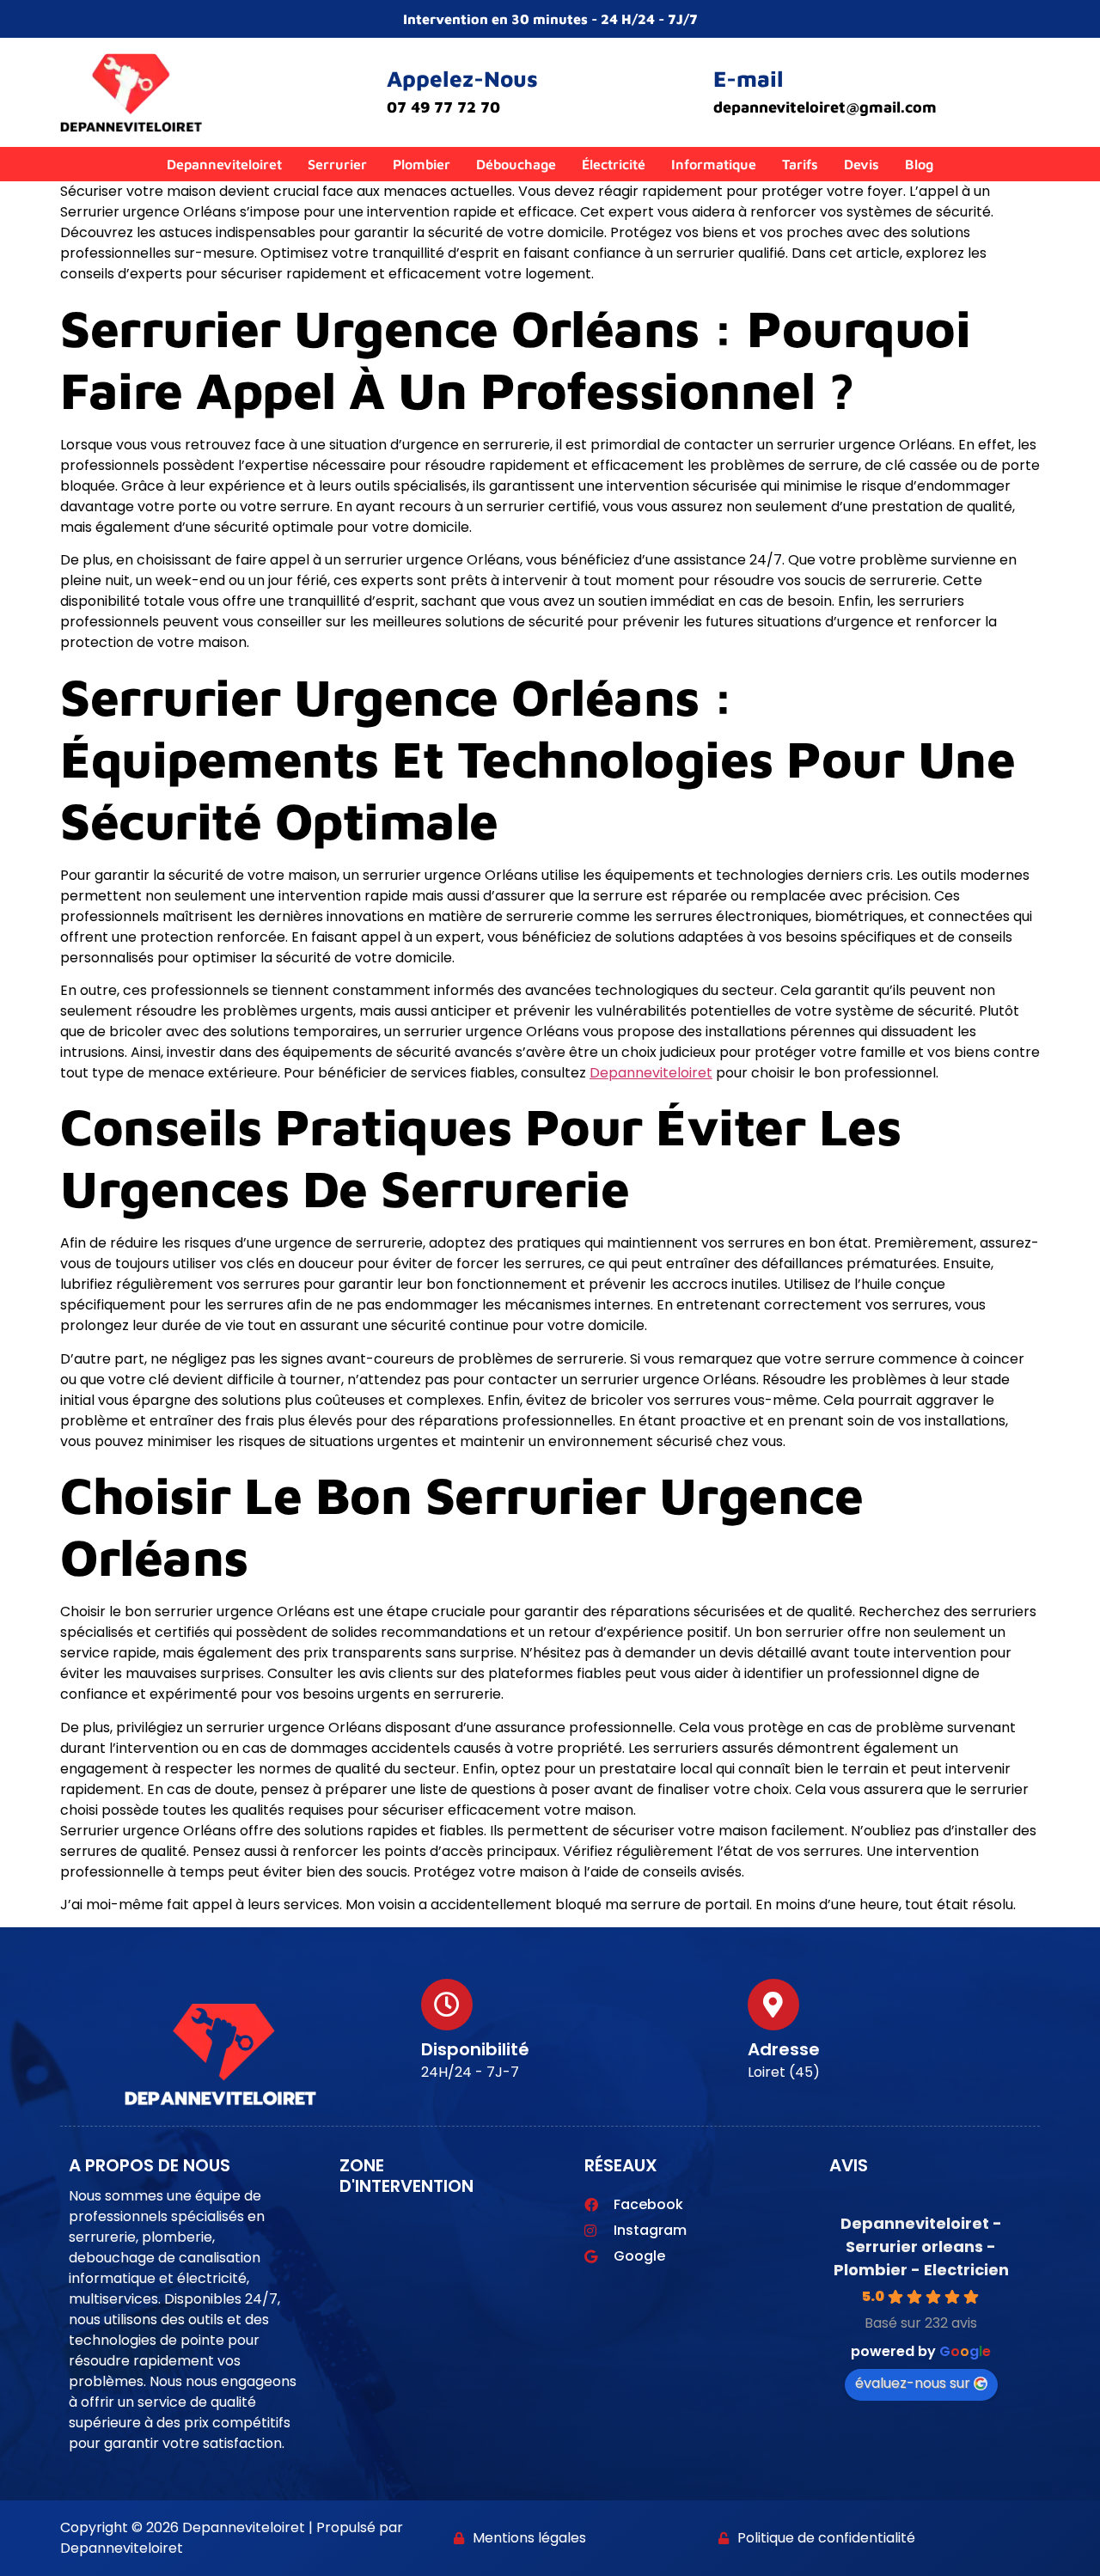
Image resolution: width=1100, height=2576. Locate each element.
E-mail (749, 78)
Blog (919, 164)
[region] (550, 2515)
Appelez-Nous (462, 78)
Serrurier (337, 164)
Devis (862, 164)
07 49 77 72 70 (443, 107)
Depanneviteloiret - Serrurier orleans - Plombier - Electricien (921, 2246)
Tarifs (800, 164)
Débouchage (516, 164)
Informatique (714, 164)
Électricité (614, 164)
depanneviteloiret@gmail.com (825, 107)
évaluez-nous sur (913, 2383)
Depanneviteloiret (224, 164)
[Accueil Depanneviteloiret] (131, 96)
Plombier (422, 164)
